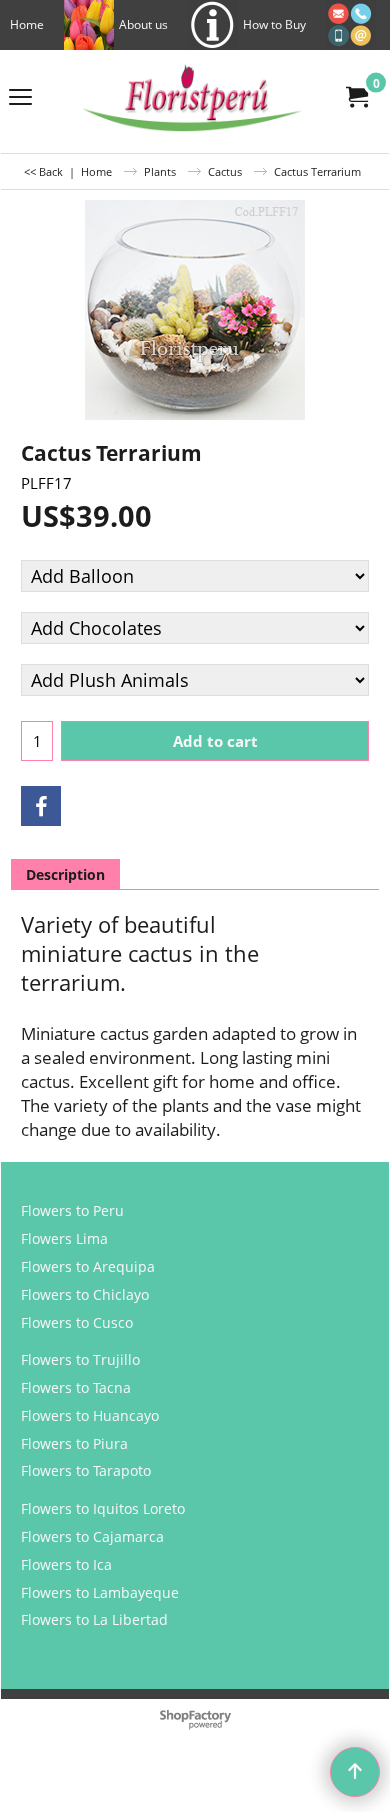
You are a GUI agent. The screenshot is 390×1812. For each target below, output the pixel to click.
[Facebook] (41, 806)
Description (65, 874)
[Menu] (20, 98)
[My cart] (356, 97)
